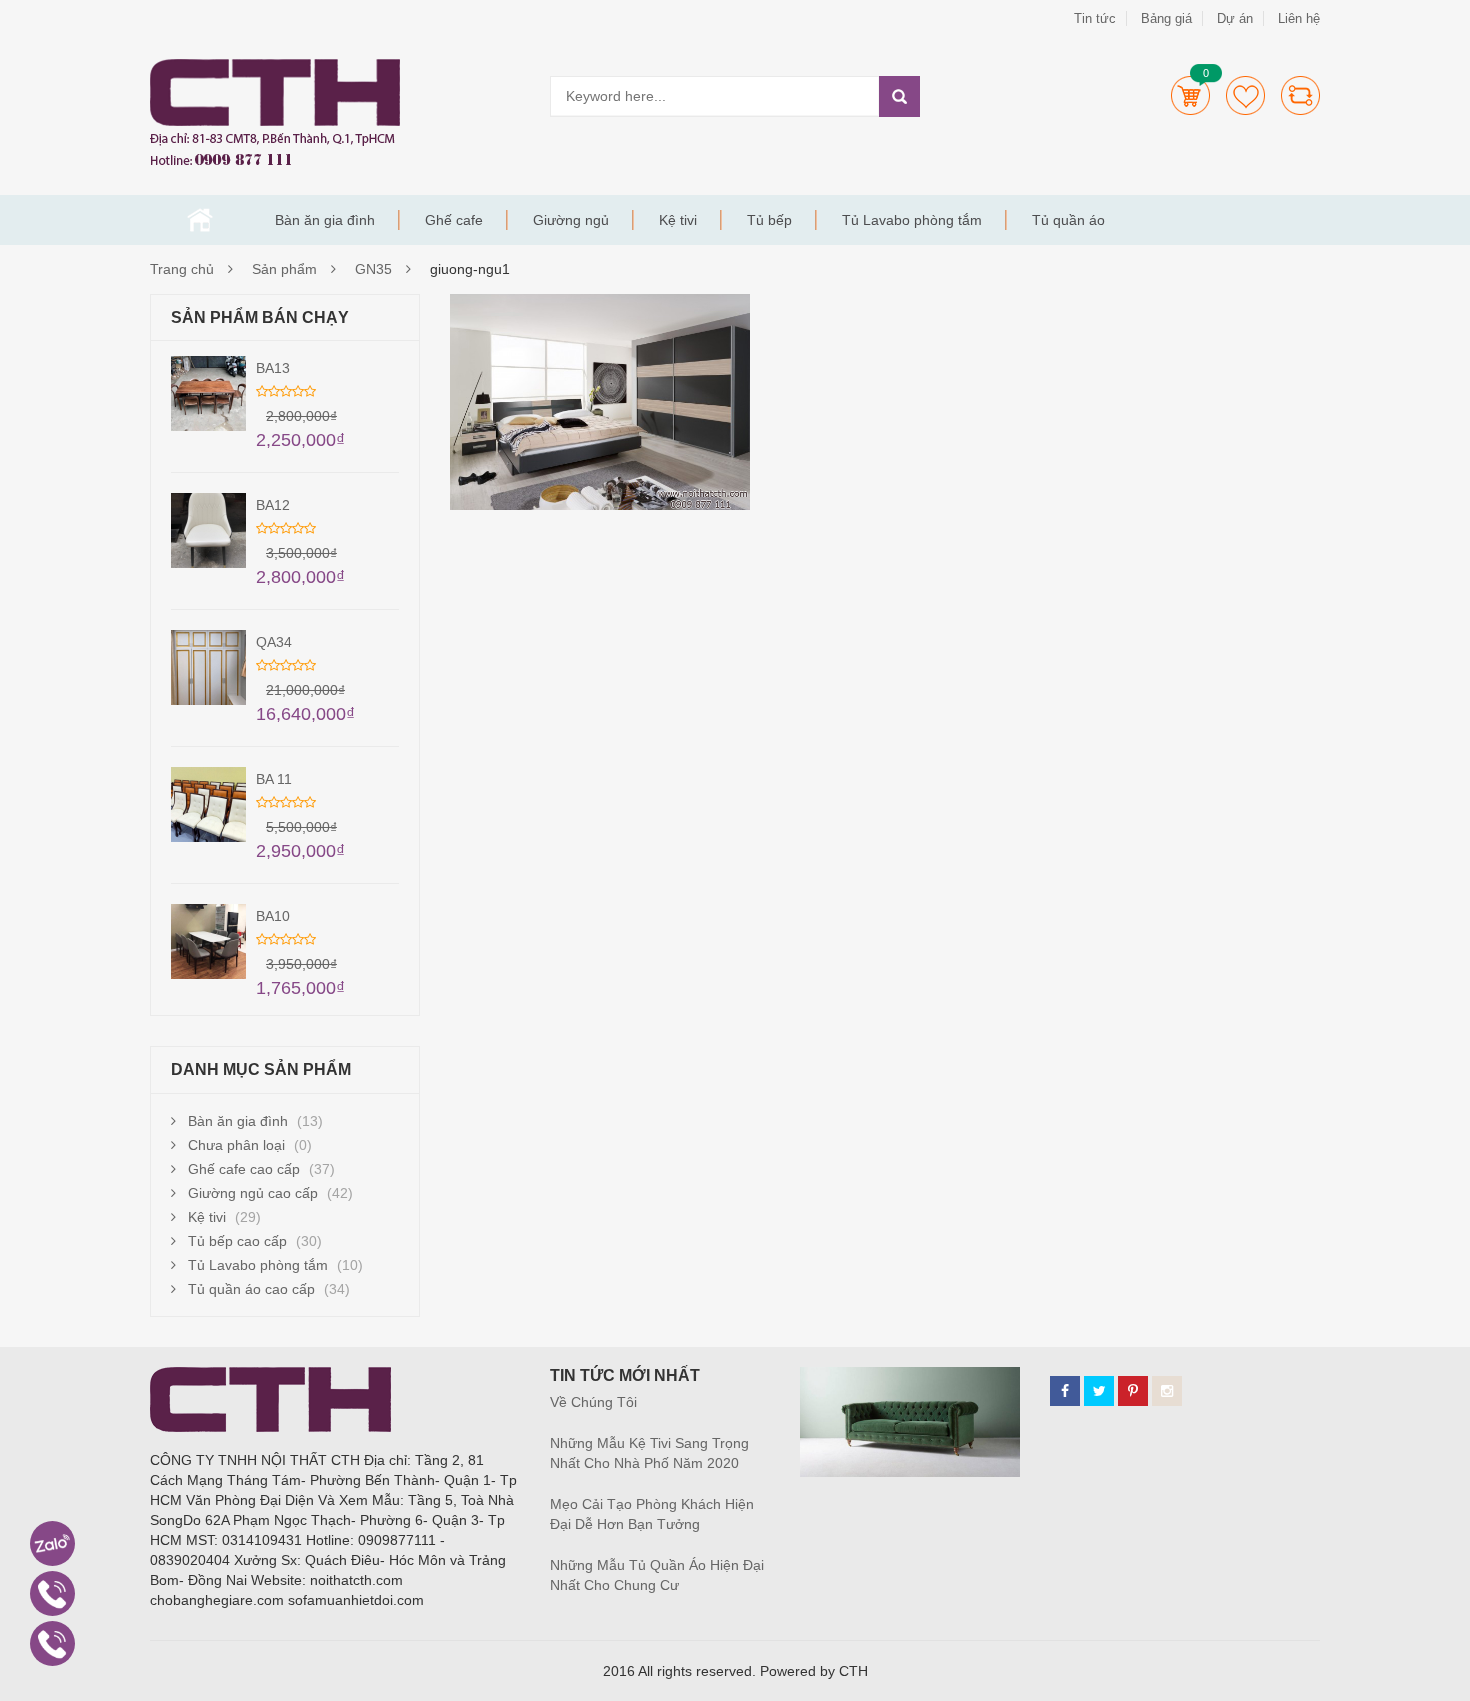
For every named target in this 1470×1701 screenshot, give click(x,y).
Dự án (1235, 18)
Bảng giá (1166, 18)
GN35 (373, 269)
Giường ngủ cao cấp (253, 1193)
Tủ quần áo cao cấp (251, 1289)
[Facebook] (1065, 1391)
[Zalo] (52, 1543)
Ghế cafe (454, 220)
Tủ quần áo (1068, 220)
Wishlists (1245, 95)
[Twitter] (1099, 1391)
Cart (1190, 95)
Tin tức (1095, 18)
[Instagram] (1167, 1391)
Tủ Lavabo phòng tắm (912, 220)
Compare (1300, 95)
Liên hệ (1299, 18)
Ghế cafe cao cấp (244, 1169)
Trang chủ (200, 220)
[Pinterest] (1133, 1391)
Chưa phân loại (236, 1145)
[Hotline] (52, 1593)
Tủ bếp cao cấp (237, 1241)
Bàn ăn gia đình (325, 220)
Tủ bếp (769, 220)
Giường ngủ (571, 220)
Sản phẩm (284, 269)
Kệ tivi (678, 220)
